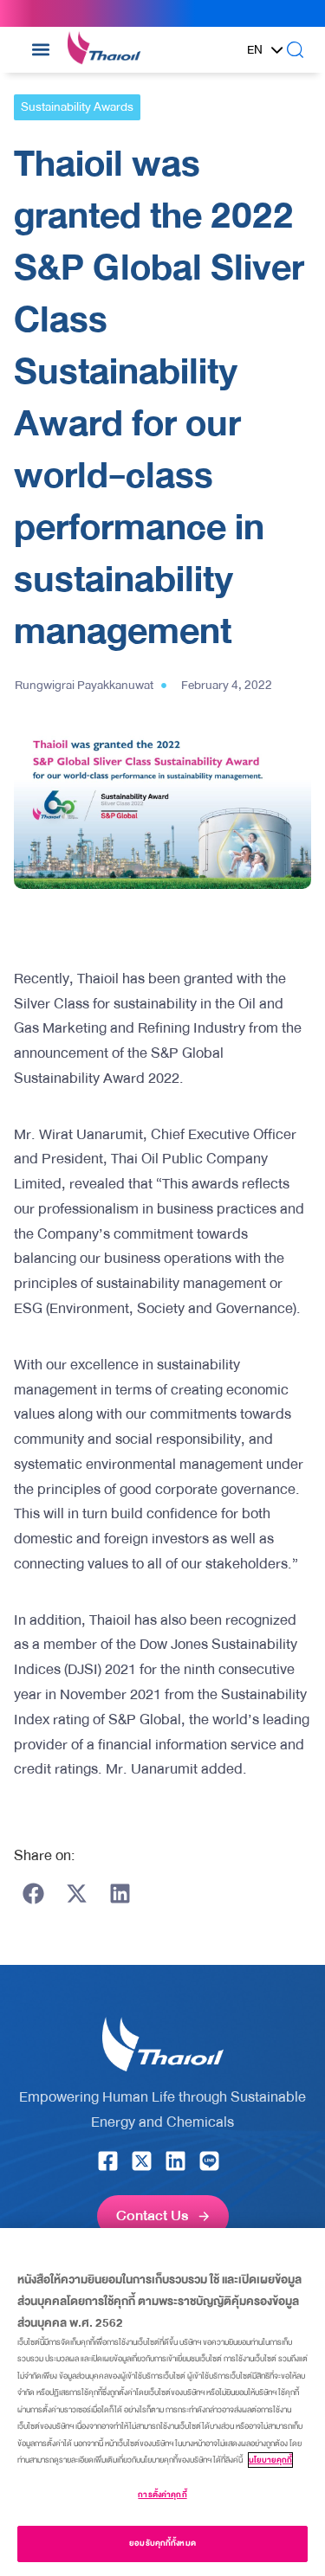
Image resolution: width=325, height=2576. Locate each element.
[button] (41, 50)
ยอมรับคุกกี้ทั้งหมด (162, 2543)
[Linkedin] (175, 2161)
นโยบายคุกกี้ (270, 2460)
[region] (162, 2402)
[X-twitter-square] (142, 2161)
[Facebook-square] (108, 2161)
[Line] (209, 2161)
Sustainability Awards (77, 107)
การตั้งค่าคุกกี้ (162, 2495)
